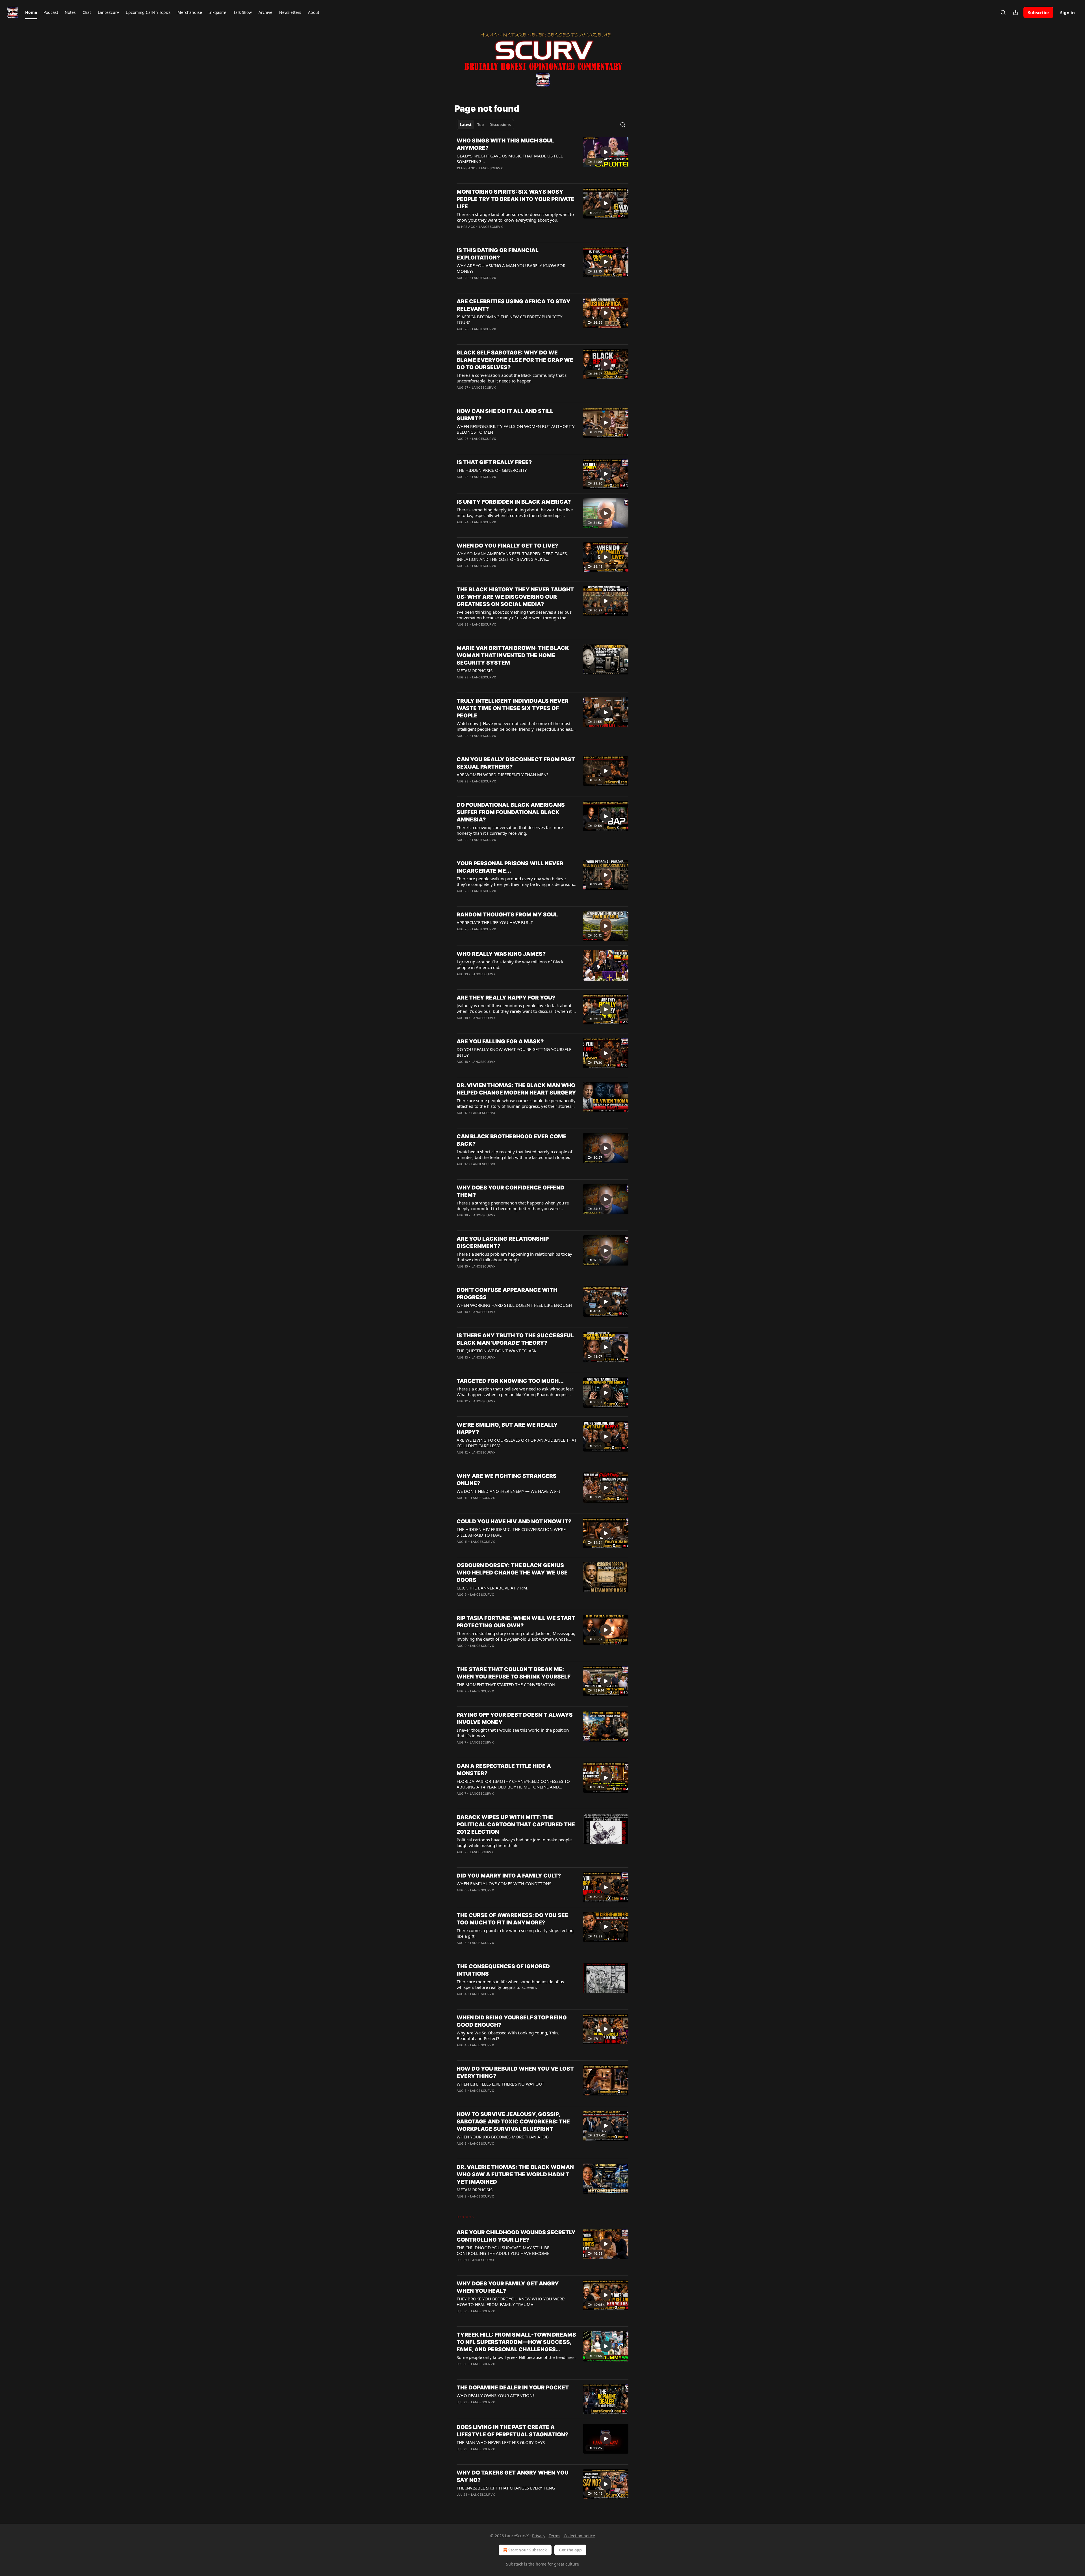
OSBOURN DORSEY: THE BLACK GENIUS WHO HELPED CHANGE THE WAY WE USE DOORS (512, 1573)
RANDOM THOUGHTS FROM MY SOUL (507, 915)
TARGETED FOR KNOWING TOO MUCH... (510, 1381)
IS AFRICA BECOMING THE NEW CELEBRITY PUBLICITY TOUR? (509, 319)
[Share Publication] (1015, 12)
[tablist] (485, 125)
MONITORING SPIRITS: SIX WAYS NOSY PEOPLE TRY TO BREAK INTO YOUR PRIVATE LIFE (516, 199)
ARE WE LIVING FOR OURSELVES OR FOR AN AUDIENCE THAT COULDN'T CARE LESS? (517, 1443)
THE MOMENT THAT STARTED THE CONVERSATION (506, 1684)
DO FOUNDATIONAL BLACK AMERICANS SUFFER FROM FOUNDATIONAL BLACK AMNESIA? (511, 812)
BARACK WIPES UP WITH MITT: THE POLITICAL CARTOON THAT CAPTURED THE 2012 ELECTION (516, 1825)
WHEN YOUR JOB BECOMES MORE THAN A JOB (503, 2137)
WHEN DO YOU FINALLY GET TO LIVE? (507, 546)
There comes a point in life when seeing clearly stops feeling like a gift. (515, 1933)
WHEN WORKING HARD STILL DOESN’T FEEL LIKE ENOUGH (514, 1305)
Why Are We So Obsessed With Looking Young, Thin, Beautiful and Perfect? (508, 2036)
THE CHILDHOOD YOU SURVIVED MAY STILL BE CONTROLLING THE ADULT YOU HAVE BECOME (503, 2250)
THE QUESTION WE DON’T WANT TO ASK (496, 1351)
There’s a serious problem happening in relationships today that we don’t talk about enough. (514, 1257)
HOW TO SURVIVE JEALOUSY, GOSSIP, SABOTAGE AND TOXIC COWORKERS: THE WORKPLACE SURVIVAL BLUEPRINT (513, 2122)
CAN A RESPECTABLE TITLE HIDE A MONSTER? (504, 1770)
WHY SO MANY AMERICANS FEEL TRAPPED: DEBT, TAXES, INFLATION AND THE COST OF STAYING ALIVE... (512, 556)
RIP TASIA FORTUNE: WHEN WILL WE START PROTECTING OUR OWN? (516, 1622)
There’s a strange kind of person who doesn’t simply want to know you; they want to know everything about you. (515, 217)
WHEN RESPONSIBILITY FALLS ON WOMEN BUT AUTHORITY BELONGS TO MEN (516, 429)
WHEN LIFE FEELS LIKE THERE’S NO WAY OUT (500, 2084)
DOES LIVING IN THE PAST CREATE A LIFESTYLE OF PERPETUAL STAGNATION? (512, 2431)
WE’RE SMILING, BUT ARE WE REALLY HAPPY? (507, 1428)
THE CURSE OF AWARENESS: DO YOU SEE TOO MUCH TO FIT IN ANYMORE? (512, 1919)
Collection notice (579, 2536)
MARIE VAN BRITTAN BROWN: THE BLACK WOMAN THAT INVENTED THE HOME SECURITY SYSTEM (513, 655)
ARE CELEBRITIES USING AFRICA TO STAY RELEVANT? (514, 305)
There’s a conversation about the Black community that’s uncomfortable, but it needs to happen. (512, 378)
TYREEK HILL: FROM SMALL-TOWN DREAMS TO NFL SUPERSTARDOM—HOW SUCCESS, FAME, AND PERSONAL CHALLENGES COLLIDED (516, 2342)
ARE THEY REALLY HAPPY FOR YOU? (506, 998)
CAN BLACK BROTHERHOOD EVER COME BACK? (512, 1140)
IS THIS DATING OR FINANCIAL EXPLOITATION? (498, 254)
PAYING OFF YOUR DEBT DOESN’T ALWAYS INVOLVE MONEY (515, 1719)
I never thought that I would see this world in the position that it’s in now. (513, 1733)
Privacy (539, 2536)
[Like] (460, 176)
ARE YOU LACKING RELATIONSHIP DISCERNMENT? (503, 1242)
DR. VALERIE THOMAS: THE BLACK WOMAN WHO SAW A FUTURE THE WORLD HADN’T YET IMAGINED (515, 2174)
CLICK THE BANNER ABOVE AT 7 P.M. (492, 1588)
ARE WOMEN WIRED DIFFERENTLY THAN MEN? (503, 775)
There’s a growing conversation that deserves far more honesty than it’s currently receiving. (510, 830)
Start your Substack (528, 2550)
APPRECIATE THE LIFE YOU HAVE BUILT (495, 922)
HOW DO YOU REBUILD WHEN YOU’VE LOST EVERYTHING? (515, 2072)
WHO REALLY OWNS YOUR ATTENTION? (496, 2395)
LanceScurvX (491, 168)
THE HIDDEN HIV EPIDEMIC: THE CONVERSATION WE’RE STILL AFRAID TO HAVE (511, 1532)
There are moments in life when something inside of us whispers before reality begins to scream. (510, 1984)
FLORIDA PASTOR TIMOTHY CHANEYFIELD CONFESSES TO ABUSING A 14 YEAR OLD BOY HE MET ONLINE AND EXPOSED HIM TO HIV (513, 1784)
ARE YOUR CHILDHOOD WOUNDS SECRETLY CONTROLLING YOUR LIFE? (516, 2236)
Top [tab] (480, 125)
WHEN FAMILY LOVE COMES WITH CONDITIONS (504, 1883)
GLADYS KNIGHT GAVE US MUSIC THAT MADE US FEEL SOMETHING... (510, 159)
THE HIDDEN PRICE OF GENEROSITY (492, 470)
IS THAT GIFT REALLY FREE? (494, 462)
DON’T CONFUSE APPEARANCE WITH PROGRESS (507, 1294)
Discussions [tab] (500, 125)
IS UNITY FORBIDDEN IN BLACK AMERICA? (514, 502)
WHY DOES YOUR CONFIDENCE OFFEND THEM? (510, 1191)
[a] (606, 152)
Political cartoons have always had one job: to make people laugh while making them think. (514, 1842)
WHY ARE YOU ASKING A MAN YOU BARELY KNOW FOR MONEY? (511, 268)
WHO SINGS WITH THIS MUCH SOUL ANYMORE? (505, 144)
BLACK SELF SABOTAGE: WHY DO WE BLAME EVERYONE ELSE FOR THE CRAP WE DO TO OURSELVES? (515, 360)
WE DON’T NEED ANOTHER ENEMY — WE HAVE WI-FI (508, 1491)
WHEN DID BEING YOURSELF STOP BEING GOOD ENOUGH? (512, 2021)
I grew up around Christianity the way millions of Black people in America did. (510, 964)
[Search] (1003, 12)
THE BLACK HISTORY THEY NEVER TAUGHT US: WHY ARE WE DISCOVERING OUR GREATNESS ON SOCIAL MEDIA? (515, 597)
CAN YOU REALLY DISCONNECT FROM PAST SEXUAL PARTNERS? (516, 763)
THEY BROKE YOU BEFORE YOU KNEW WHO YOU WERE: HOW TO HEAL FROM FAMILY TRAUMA (511, 2302)
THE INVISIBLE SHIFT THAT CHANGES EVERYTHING (506, 2488)
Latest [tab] (466, 125)
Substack (515, 2564)
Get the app (570, 2550)
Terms (555, 2536)
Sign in (1067, 12)
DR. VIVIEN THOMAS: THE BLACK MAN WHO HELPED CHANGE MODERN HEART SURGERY (516, 1089)
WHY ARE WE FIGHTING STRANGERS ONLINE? (507, 1480)
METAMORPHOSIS (475, 671)
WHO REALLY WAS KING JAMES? (501, 954)
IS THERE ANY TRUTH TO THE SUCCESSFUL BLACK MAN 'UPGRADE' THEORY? (515, 1339)
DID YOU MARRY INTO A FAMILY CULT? (509, 1876)
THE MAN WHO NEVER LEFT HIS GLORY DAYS (501, 2442)
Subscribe (1038, 12)
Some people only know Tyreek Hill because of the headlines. (516, 2357)
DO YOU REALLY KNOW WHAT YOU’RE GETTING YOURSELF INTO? (514, 1052)
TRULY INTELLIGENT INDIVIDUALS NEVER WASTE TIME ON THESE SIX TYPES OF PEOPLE (513, 708)
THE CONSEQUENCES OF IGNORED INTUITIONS (503, 1970)
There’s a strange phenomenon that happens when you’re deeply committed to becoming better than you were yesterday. (513, 1206)
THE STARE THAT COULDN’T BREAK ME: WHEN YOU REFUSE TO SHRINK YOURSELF (514, 1673)
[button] (31, 12)
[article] (542, 158)
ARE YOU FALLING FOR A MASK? (500, 1042)
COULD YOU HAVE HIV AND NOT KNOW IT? (514, 1521)
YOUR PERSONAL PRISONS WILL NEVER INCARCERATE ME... (510, 867)
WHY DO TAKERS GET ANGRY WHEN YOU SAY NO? (513, 2476)
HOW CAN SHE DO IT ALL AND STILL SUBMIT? (505, 415)
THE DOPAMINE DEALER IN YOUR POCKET (513, 2388)
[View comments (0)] (498, 176)
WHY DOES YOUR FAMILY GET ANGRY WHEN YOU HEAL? (508, 2287)
